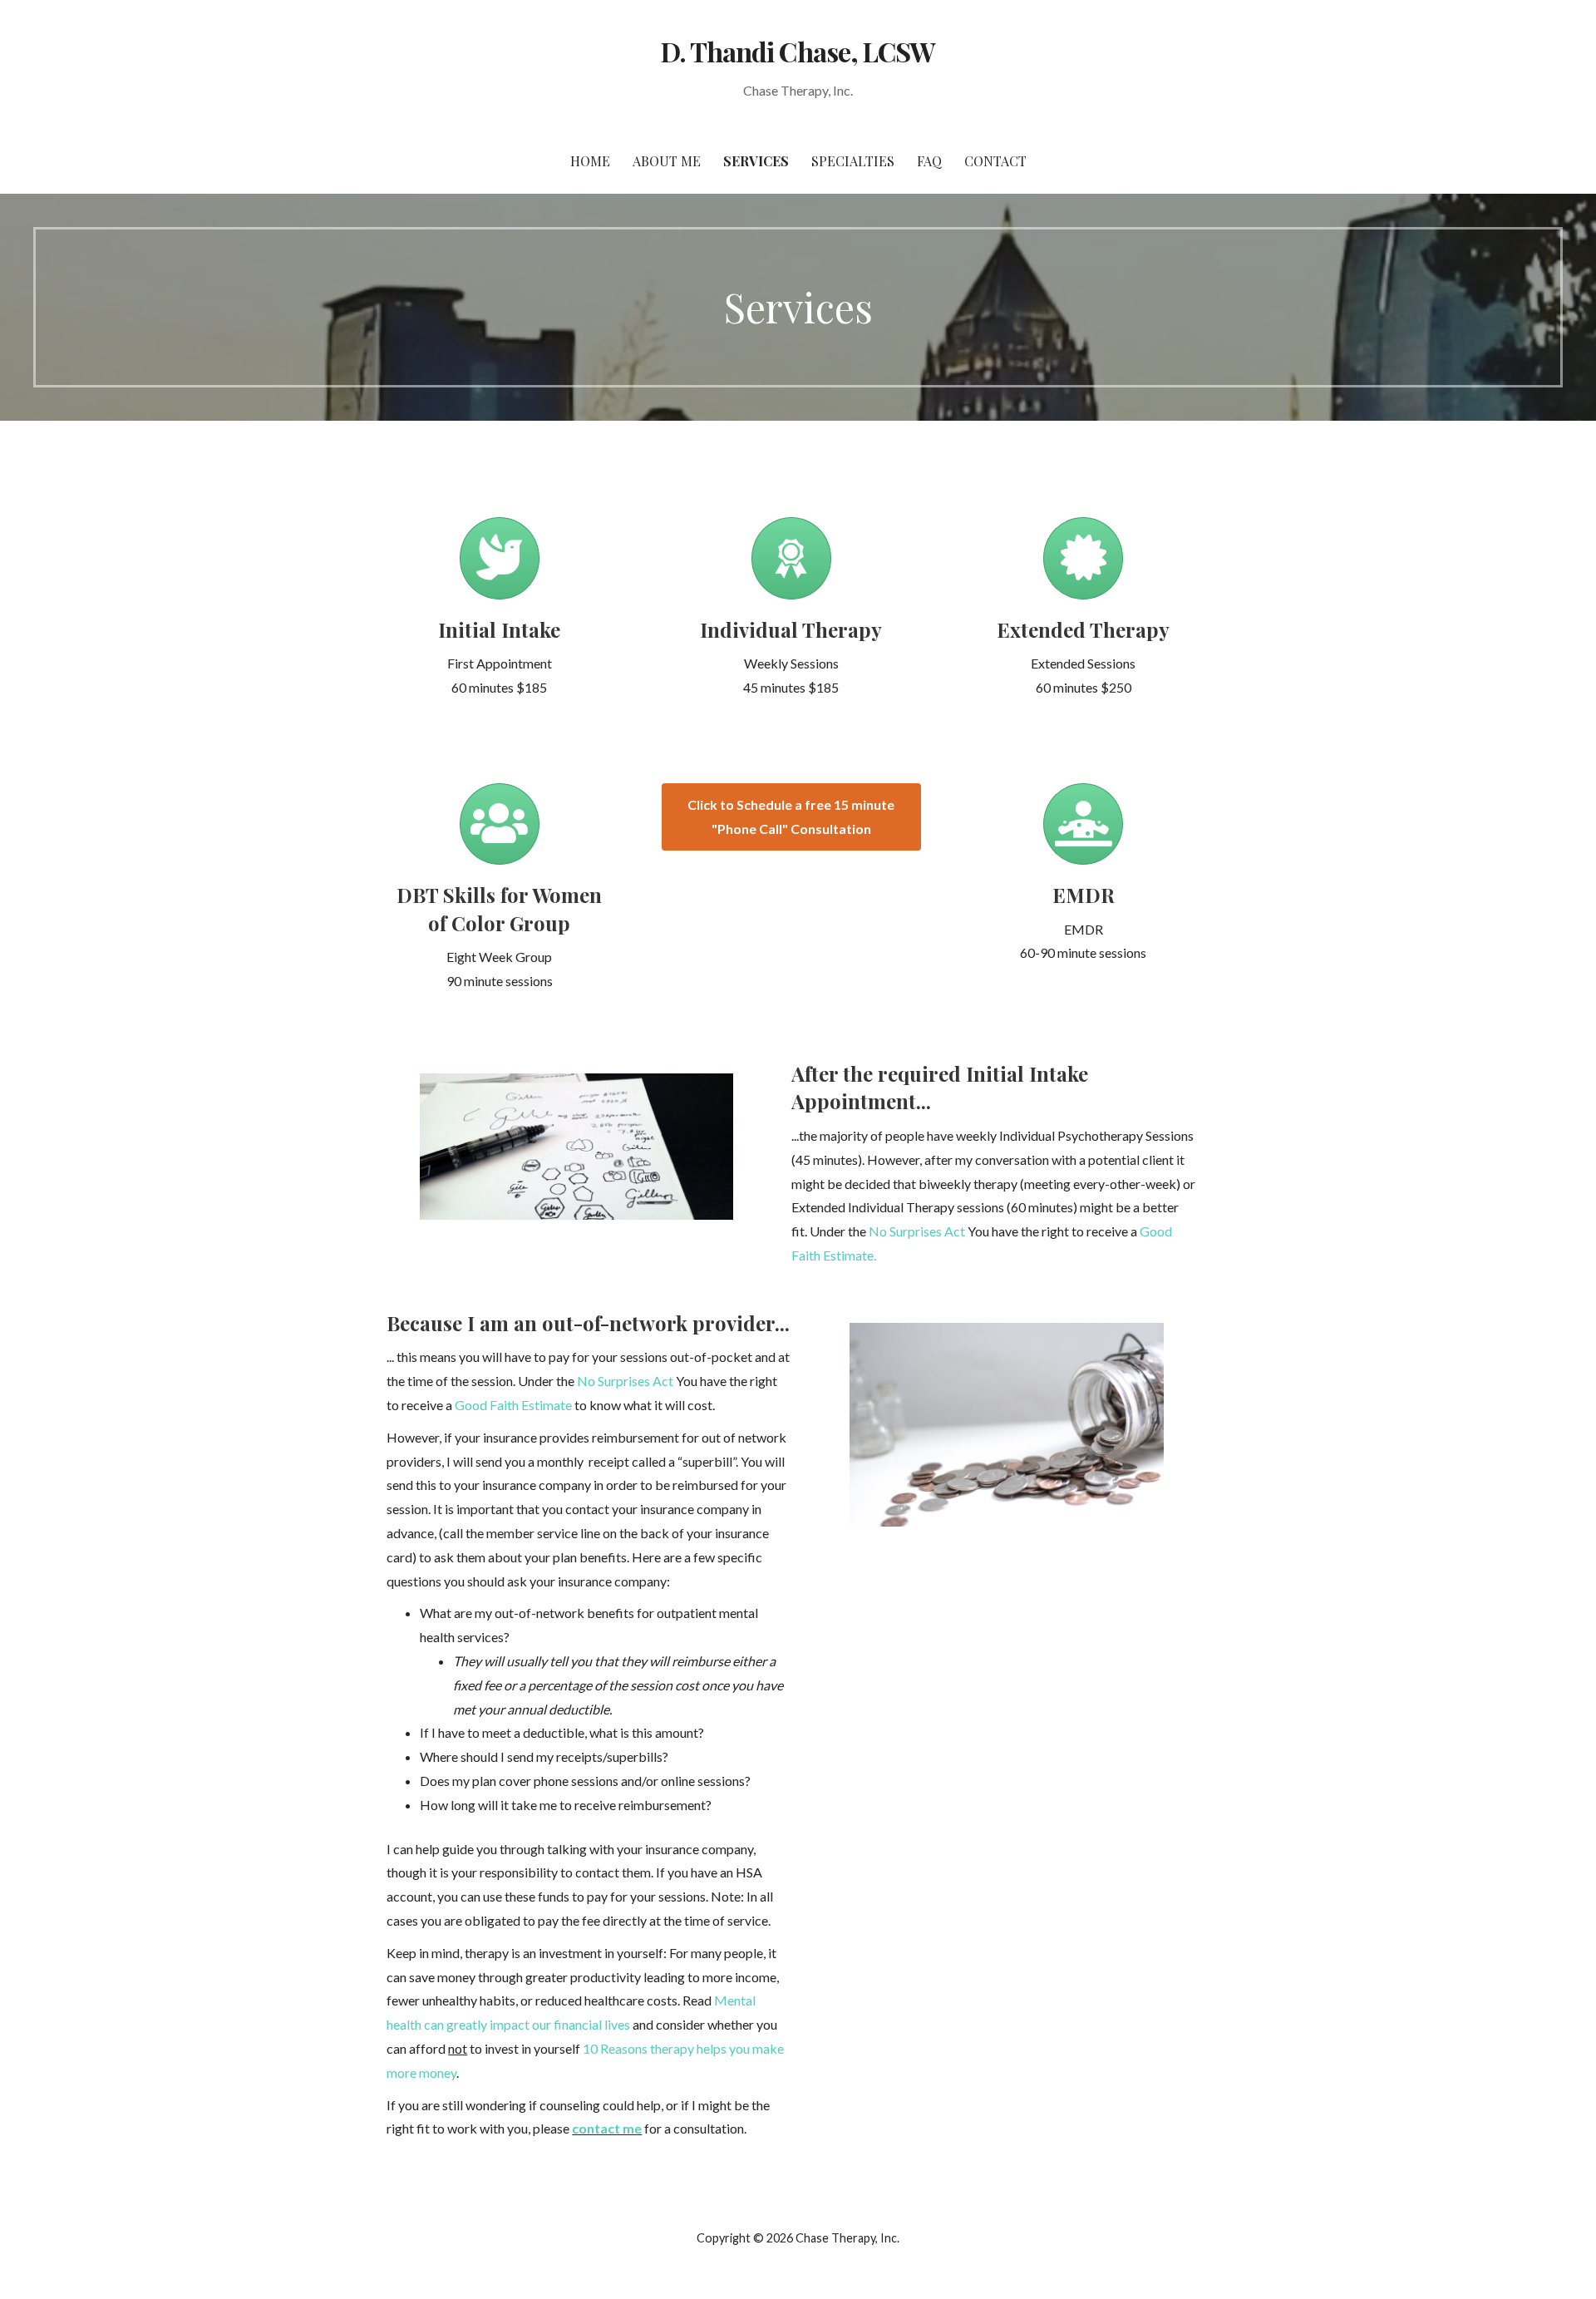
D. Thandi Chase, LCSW (798, 51)
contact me (607, 2128)
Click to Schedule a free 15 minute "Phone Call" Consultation (791, 816)
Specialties (853, 161)
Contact (995, 161)
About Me (667, 161)
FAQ (929, 161)
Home (590, 161)
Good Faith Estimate (513, 1405)
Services (756, 161)
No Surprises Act (917, 1231)
